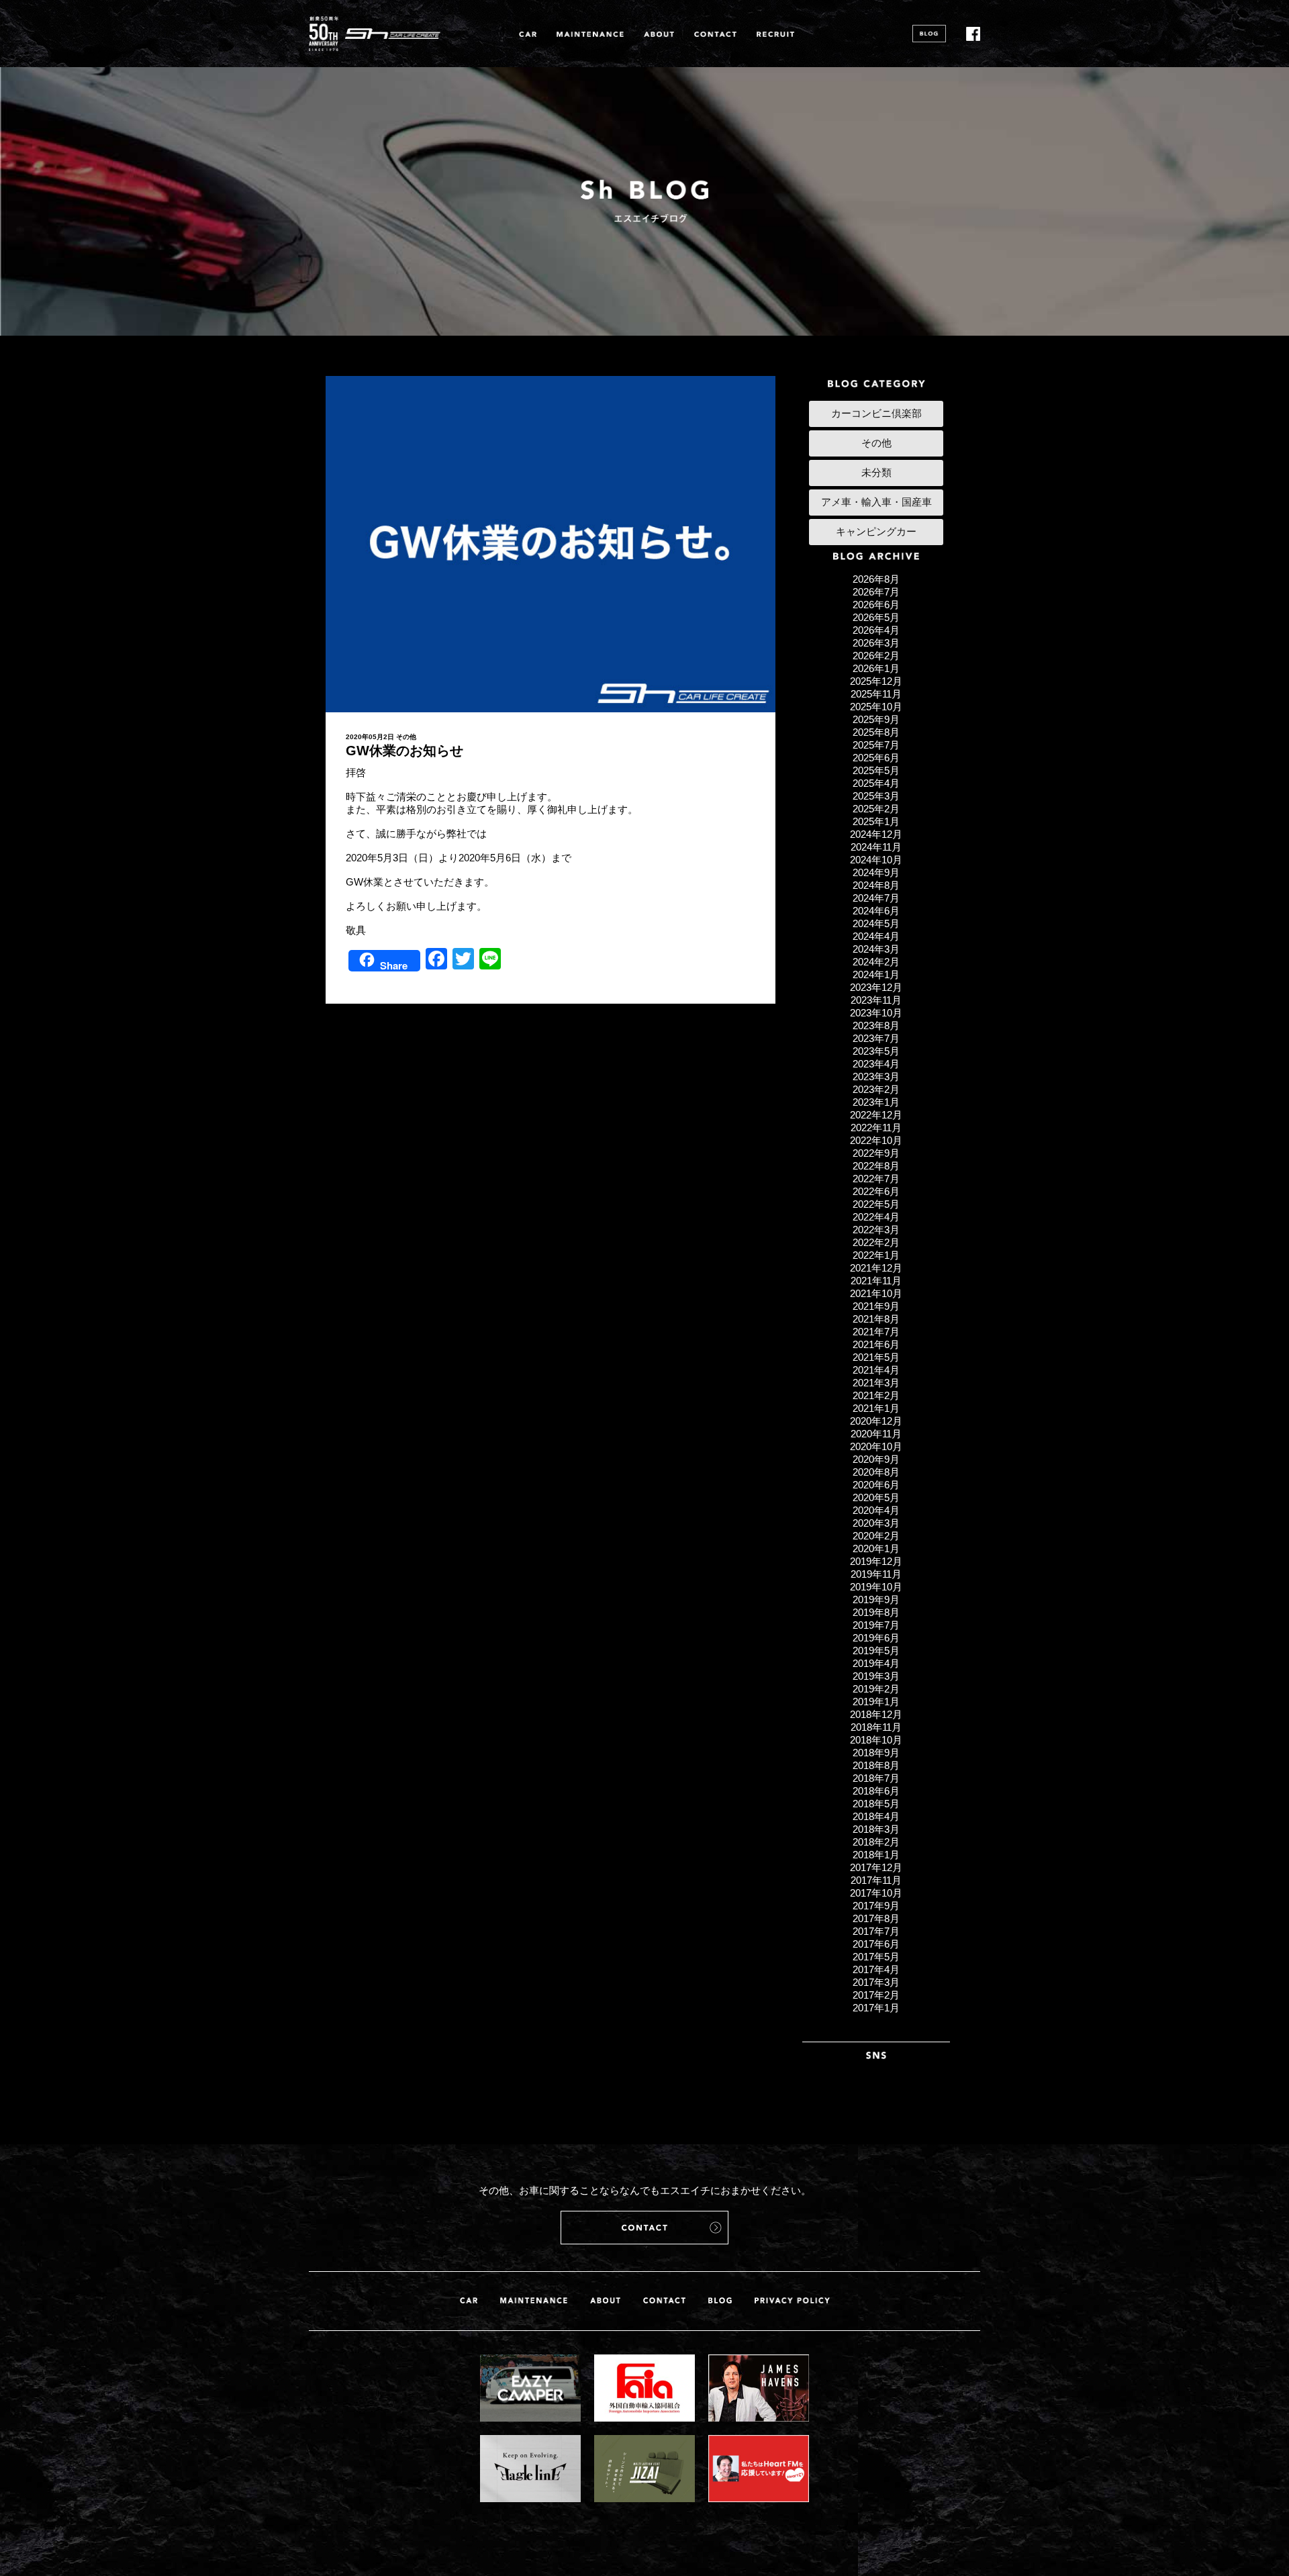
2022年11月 (876, 1128)
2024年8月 (876, 885)
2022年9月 (876, 1153)
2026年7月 (876, 592)
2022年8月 (876, 1166)
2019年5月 (876, 1651)
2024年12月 (876, 834)
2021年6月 (876, 1344)
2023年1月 (876, 1102)
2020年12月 (876, 1421)
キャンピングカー (876, 531)
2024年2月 (876, 962)
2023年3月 (876, 1077)
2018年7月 (876, 1778)
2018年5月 (876, 1804)
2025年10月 (876, 707)
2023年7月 (876, 1038)
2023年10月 (876, 1013)
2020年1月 (876, 1548)
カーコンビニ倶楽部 (876, 413)
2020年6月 (876, 1485)
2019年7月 (876, 1625)
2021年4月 (876, 1370)
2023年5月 (876, 1051)
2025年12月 (876, 681)
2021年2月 (876, 1395)
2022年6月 (876, 1191)
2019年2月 (876, 1689)
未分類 (876, 472)
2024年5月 (876, 923)
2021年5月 (876, 1357)
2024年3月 (876, 949)
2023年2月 (876, 1089)
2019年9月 (876, 1600)
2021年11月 (876, 1281)
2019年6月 (876, 1638)
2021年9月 (876, 1306)
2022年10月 (876, 1140)
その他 (406, 737)
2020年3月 (876, 1523)
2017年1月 (876, 2008)
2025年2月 (876, 809)
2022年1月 (876, 1255)
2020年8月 (876, 1472)
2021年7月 (876, 1332)
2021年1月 (876, 1408)
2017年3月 (876, 1982)
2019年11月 (876, 1574)
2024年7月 (876, 898)
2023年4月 (876, 1064)
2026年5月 (876, 617)
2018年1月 (876, 1855)
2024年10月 (876, 860)
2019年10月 (876, 1587)
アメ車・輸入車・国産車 (876, 502)
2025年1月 (876, 821)
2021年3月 (876, 1383)
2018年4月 (876, 1816)
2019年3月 (876, 1676)
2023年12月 (876, 987)
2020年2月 (876, 1536)
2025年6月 (876, 758)
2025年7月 (876, 745)
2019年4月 (876, 1663)
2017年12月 (876, 1867)
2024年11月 (876, 847)
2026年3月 (876, 643)
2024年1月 (876, 974)
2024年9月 (876, 872)
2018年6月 (876, 1791)
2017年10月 (876, 1893)
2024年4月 (876, 936)
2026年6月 (876, 605)
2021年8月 (876, 1319)
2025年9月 (876, 719)
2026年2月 (876, 656)
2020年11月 (876, 1434)
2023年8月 (876, 1025)
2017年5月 (876, 1957)
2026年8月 (876, 579)
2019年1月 (876, 1702)
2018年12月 (876, 1714)
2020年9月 (876, 1459)
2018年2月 (876, 1842)
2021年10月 (876, 1293)
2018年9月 (876, 1753)
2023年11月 (876, 1000)
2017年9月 (876, 1906)
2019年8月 (876, 1612)
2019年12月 (876, 1561)
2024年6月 (876, 911)
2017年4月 (876, 1969)
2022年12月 (876, 1115)
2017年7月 (876, 1931)
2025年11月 (876, 694)
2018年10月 (876, 1740)
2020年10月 (876, 1446)
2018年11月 (876, 1727)
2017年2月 (876, 1995)
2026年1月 (876, 668)
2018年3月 (876, 1829)
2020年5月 (876, 1497)
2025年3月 (876, 796)
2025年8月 (876, 732)
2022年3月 (876, 1230)
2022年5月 (876, 1204)
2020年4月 (876, 1510)
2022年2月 (876, 1242)
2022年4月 (876, 1217)
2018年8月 (876, 1765)
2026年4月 (876, 630)
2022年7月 (876, 1179)
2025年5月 (876, 770)
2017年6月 (876, 1944)
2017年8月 (876, 1918)
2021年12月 (876, 1268)
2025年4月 (876, 783)
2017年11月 (876, 1880)
